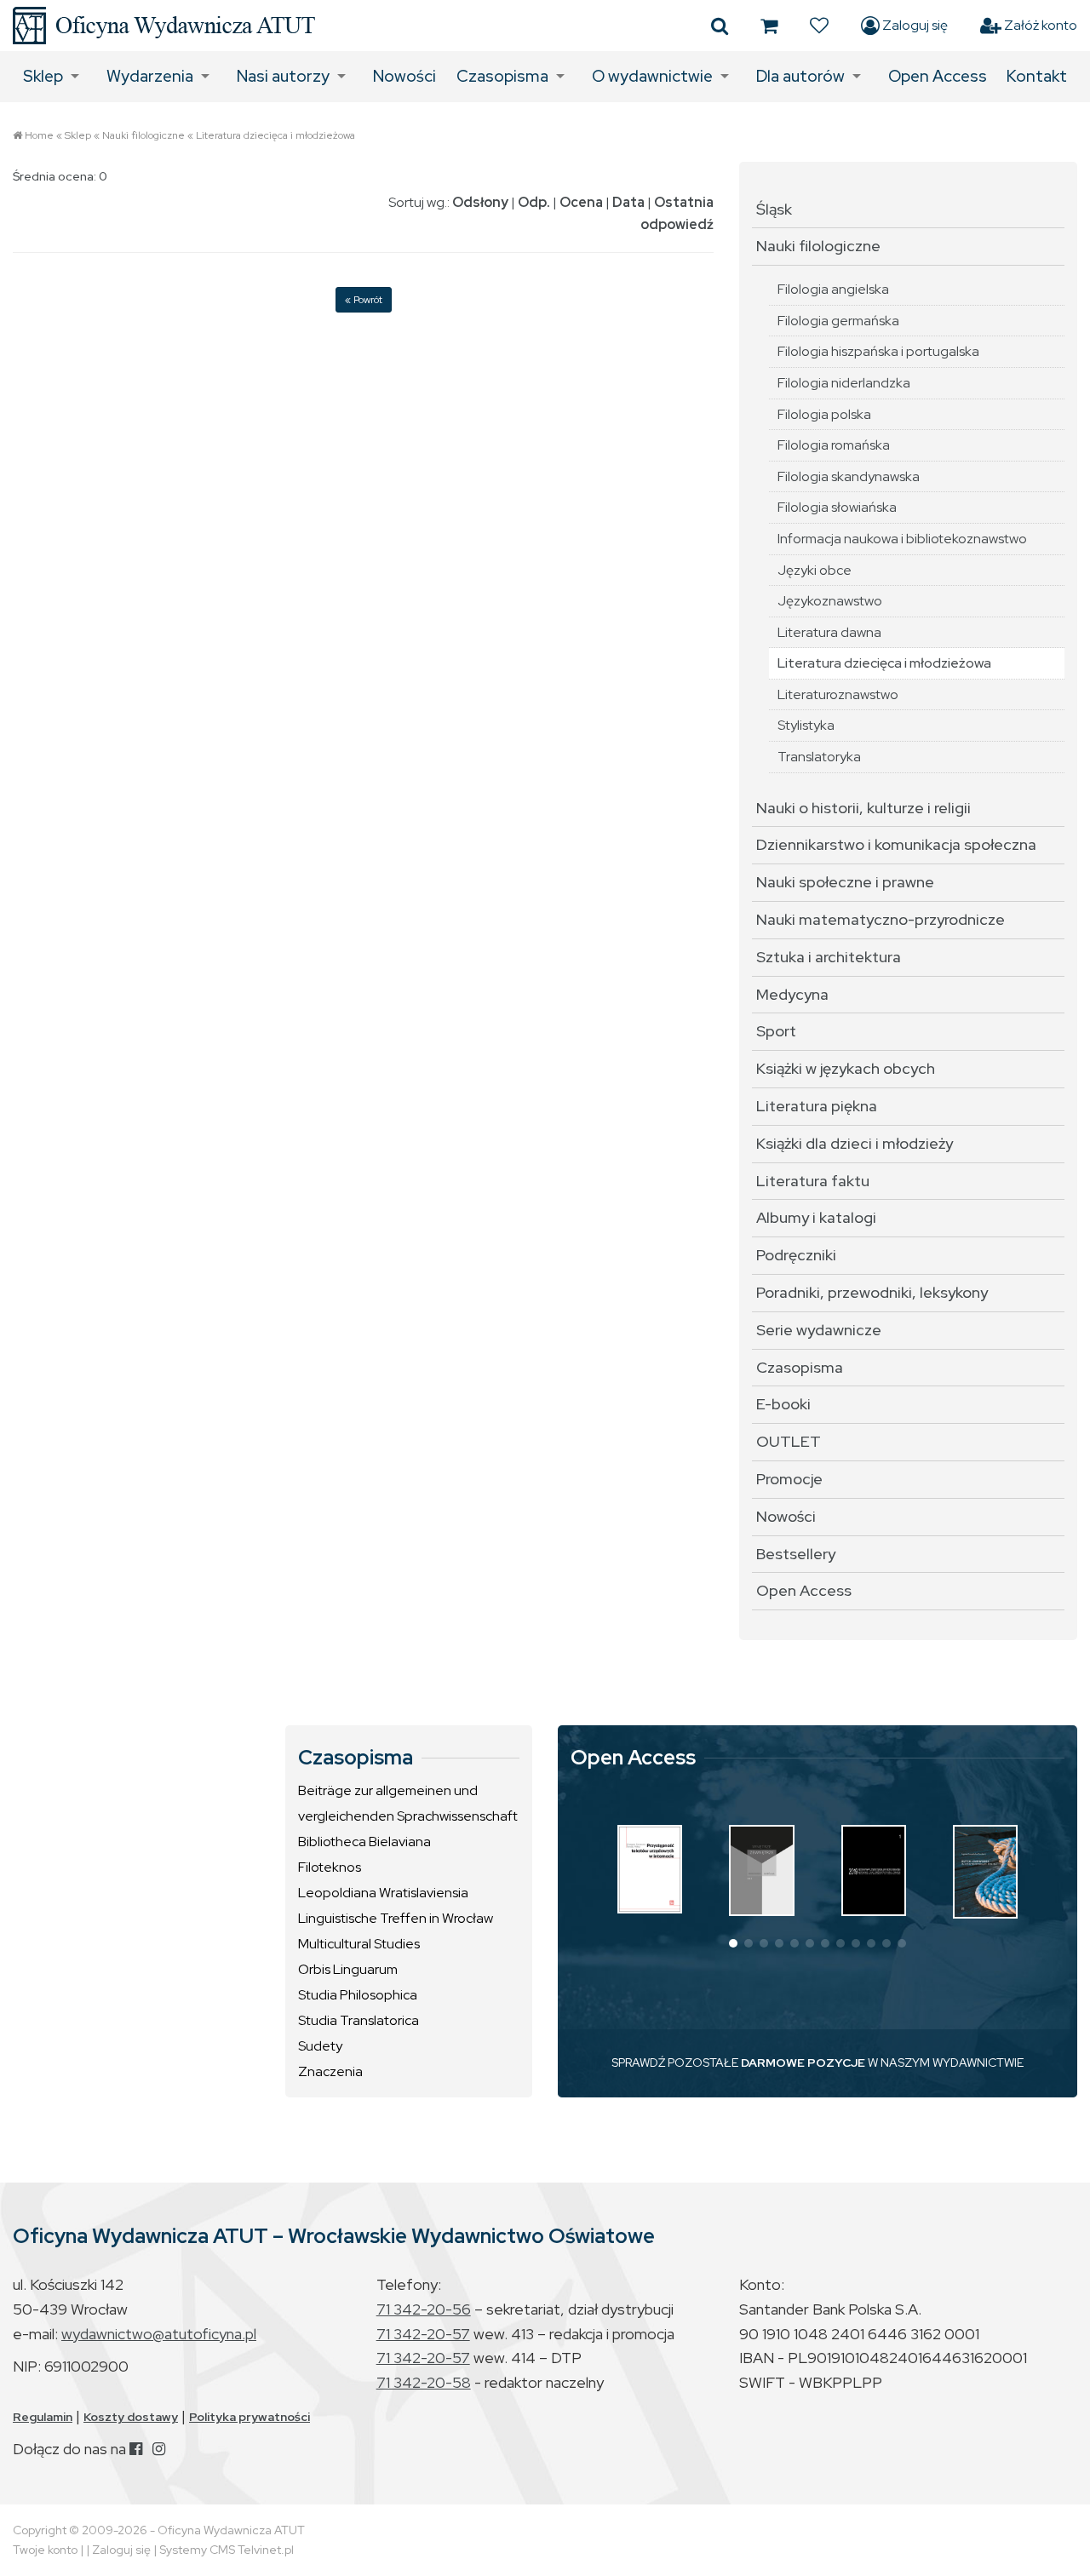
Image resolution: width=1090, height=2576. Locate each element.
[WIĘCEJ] (650, 1869)
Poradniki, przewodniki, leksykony (872, 1292)
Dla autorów (800, 76)
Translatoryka (819, 757)
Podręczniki (796, 1255)
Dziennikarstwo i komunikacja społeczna (896, 844)
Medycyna (792, 994)
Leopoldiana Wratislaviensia (383, 1893)
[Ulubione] (819, 26)
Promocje (789, 1479)
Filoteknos (330, 1867)
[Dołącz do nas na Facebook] (136, 2449)
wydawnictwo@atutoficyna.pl (159, 2334)
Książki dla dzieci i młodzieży (855, 1143)
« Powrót (364, 300)
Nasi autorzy (283, 76)
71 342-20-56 (424, 2309)
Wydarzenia (150, 76)
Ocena (581, 202)
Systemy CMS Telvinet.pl (227, 2550)
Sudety (320, 2046)
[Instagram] (159, 2449)
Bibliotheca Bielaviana (364, 1842)
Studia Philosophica (358, 1995)
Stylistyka (806, 725)
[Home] (164, 26)
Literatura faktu (813, 1181)
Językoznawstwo (830, 601)
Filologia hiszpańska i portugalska (878, 351)
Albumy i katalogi (816, 1217)
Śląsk (774, 209)
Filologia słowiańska (837, 507)
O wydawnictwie (652, 76)
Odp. (534, 202)
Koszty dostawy (131, 2417)
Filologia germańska (838, 321)
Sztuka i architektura (829, 957)
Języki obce (815, 570)
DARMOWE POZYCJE (803, 2063)
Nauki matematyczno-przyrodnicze (881, 919)
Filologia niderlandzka (844, 383)
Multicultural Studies (359, 1944)
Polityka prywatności (250, 2417)
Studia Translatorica (359, 2020)
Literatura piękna (817, 1106)
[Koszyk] (769, 26)
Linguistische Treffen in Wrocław (396, 1918)
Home (39, 135)
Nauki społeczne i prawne (845, 882)
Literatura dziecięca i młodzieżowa (275, 135)
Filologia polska (824, 414)
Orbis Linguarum (348, 1969)
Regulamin (43, 2417)
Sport (776, 1031)
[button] (733, 1943)
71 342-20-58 (424, 2382)
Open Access (938, 76)
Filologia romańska (834, 445)
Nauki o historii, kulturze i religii (863, 808)
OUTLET (789, 1441)
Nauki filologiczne (143, 135)
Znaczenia (330, 2071)
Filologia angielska (833, 289)
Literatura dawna (829, 632)
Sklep (43, 76)
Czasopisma (502, 76)
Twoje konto (45, 2550)
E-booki (783, 1404)
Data (628, 202)
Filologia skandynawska (849, 476)
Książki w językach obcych (846, 1068)
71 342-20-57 (423, 2334)
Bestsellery (796, 1554)
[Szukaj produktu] (720, 26)
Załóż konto (1039, 25)
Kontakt (1037, 76)
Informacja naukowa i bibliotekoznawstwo (902, 539)
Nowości (404, 76)
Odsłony (480, 202)
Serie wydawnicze (819, 1330)
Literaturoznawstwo (838, 694)
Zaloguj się (914, 25)
